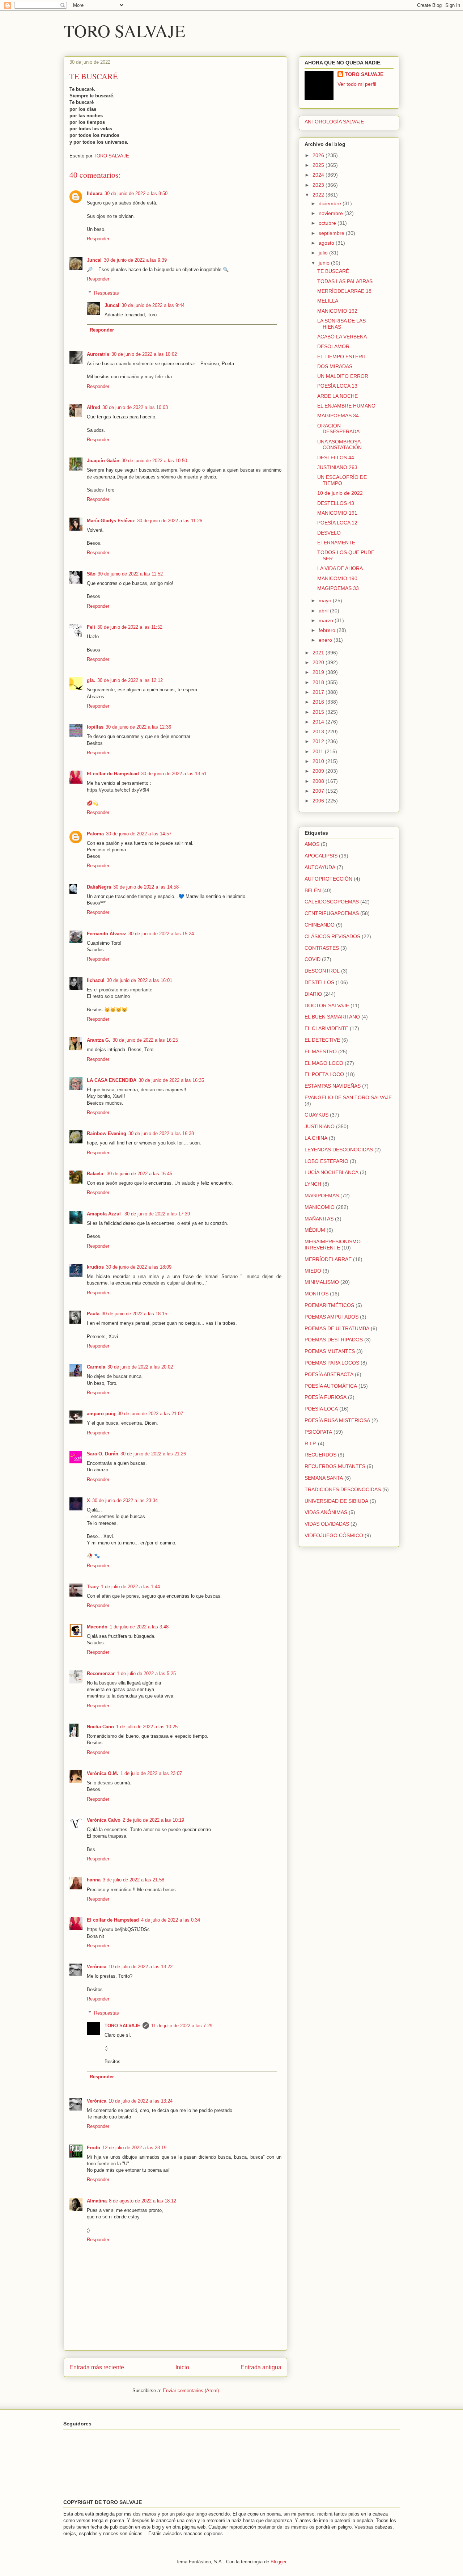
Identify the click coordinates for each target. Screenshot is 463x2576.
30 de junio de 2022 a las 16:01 (139, 980)
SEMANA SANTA (324, 1478)
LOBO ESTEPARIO (326, 1161)
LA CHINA (316, 1138)
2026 (319, 155)
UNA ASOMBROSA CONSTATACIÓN (339, 445)
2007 (319, 791)
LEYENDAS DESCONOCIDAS (339, 1150)
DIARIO (313, 994)
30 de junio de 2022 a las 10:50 (154, 461)
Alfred (94, 407)
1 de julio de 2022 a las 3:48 (139, 1627)
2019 (319, 672)
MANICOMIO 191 (337, 513)
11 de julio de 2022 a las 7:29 (182, 2026)
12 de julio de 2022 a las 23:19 (134, 2148)
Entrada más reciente (97, 2367)
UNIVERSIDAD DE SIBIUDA (336, 1501)
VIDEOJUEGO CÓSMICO (334, 1535)
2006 (319, 801)
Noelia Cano (100, 1727)
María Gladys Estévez (111, 521)
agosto (327, 243)
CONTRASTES (322, 948)
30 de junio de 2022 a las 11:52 (130, 574)
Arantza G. (99, 1040)
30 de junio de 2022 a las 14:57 (139, 834)
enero (326, 640)
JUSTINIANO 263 (337, 467)
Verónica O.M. (103, 1773)
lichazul (96, 980)
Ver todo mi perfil (357, 84)
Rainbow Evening (107, 1133)
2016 (319, 702)
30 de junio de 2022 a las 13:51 (174, 774)
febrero (328, 630)
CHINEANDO (320, 925)
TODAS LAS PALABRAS (345, 281)
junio (325, 263)
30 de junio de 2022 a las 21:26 (153, 1454)
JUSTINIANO (320, 1126)
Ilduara (95, 193)
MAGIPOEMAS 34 (338, 416)
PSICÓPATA (318, 1432)
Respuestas (107, 293)
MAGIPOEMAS (322, 1196)
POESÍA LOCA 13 (337, 386)
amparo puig (101, 1414)
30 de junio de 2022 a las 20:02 (140, 1367)
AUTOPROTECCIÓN (328, 879)
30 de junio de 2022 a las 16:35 (171, 1080)
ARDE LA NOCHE (337, 396)
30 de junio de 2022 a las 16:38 (161, 1133)
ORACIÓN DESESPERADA (338, 429)
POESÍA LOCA (321, 1409)
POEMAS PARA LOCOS (332, 1363)
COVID (313, 959)
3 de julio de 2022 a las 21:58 (133, 1880)
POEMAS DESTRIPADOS (334, 1340)
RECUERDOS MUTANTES (335, 1466)
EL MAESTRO (321, 1051)
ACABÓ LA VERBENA (342, 337)
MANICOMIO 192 (337, 311)
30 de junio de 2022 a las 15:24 (161, 934)
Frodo (94, 2148)
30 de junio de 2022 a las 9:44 (153, 305)
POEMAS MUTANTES (330, 1351)
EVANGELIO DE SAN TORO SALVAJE (348, 1097)
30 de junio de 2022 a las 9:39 (135, 260)
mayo (326, 600)
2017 (319, 692)
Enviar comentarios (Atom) (191, 2391)
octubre (328, 223)
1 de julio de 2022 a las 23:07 (151, 1773)
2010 (319, 761)
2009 (319, 771)
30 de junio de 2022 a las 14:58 (146, 887)
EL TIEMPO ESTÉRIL (342, 357)
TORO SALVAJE (124, 30)
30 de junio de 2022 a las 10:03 (135, 407)
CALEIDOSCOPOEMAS (332, 902)
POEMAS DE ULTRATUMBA (337, 1328)
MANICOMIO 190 (337, 578)
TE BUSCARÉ (333, 271)
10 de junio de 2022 (340, 493)
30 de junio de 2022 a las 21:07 (150, 1414)
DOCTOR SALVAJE (327, 1005)
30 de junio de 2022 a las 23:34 (125, 1500)
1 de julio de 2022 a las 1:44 (130, 1587)
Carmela (96, 1367)
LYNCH (313, 1184)
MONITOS (317, 1294)
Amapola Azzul (105, 1214)
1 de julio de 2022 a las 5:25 (146, 1673)
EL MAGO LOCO (324, 1063)
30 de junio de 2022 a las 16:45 (139, 1174)
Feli (91, 627)
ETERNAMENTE (336, 543)
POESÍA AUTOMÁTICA (331, 1386)
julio (324, 253)
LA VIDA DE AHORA (340, 568)
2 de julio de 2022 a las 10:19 (153, 1820)
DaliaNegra (99, 887)
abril (324, 611)
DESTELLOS (319, 982)
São (91, 574)
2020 (319, 662)
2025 (319, 165)
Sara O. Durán (103, 1454)
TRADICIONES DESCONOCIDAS (343, 1489)
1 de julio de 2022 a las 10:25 (147, 1727)
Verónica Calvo (104, 1820)
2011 (319, 751)
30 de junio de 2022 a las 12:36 (138, 727)
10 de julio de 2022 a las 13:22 (141, 1967)
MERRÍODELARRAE (328, 1259)
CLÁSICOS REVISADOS (332, 936)
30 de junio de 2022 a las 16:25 (145, 1040)
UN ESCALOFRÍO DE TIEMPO (342, 480)
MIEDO (313, 1271)
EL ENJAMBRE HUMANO (346, 406)
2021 (319, 653)
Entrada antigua (261, 2367)
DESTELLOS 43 (336, 503)
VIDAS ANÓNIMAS (326, 1512)
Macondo (97, 1627)
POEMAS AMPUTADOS (332, 1317)
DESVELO (329, 533)
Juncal (94, 260)
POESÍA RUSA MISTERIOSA (337, 1420)
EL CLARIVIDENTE (326, 1028)
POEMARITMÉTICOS (329, 1305)
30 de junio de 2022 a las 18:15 (134, 1314)
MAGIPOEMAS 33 (338, 588)
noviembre (332, 213)
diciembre (331, 203)
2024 (319, 175)
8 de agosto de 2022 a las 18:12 (143, 2201)
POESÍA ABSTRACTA (329, 1374)
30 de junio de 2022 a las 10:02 (144, 354)
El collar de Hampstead (113, 774)
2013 (319, 732)
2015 (319, 712)
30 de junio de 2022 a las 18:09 (139, 1267)
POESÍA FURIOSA (326, 1397)
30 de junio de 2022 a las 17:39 (157, 1214)
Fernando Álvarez (107, 934)
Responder (98, 239)
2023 (319, 185)
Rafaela (96, 1174)
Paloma (95, 834)
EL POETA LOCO (324, 1074)
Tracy (93, 1587)
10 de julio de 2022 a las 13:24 (141, 2101)
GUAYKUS (317, 1115)
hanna (94, 1880)
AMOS (312, 844)
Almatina (97, 2201)
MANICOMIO (320, 1207)
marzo (327, 620)
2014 (319, 722)
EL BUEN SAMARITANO (332, 1017)
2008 (319, 781)
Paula (93, 1314)
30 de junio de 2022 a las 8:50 (136, 193)
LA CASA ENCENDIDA (112, 1080)
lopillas (95, 727)
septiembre (332, 233)
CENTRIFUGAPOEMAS (332, 913)
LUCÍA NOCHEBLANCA (332, 1172)
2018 (319, 682)
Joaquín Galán (103, 461)
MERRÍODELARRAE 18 (344, 291)
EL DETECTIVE (322, 1040)
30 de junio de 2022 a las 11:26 (170, 521)
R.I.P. (311, 1443)
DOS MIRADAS (335, 366)
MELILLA (328, 301)
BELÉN (313, 890)
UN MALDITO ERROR (343, 376)
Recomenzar (101, 1673)
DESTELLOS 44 (336, 458)
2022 (319, 195)
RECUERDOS (320, 1455)
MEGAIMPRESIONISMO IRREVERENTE (333, 1245)
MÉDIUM (315, 1230)
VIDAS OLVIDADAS (327, 1524)
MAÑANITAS (319, 1219)
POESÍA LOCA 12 (337, 523)
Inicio (182, 2367)
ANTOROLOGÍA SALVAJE (334, 122)
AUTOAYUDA (320, 867)
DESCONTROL (322, 971)
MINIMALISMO (322, 1282)
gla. (91, 680)
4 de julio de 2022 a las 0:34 (171, 1920)
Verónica (97, 1967)
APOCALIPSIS (321, 856)
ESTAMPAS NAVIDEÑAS (333, 1086)
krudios (95, 1267)
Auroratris (98, 354)
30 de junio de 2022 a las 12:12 (130, 680)
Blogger (278, 2562)
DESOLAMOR (333, 346)
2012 (319, 741)
